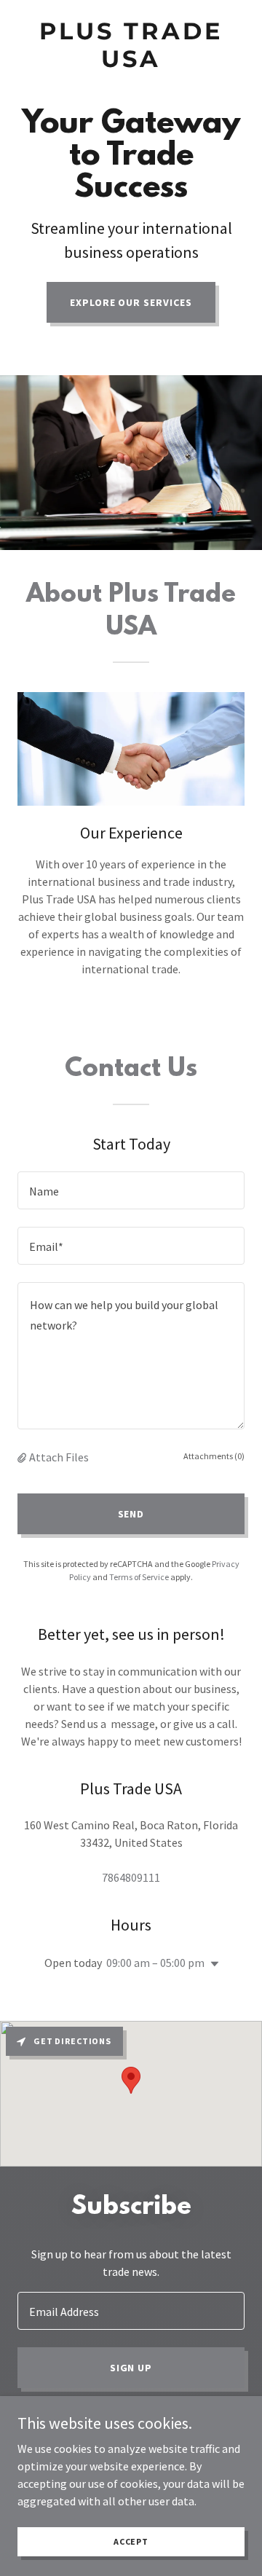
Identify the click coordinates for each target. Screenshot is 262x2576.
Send (131, 1514)
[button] (23, 1457)
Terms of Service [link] (139, 1577)
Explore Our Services (131, 302)
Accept (131, 2541)
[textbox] (131, 1190)
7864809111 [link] (131, 1877)
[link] (131, 63)
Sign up (131, 2368)
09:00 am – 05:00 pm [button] (155, 1963)
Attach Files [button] (59, 1457)
